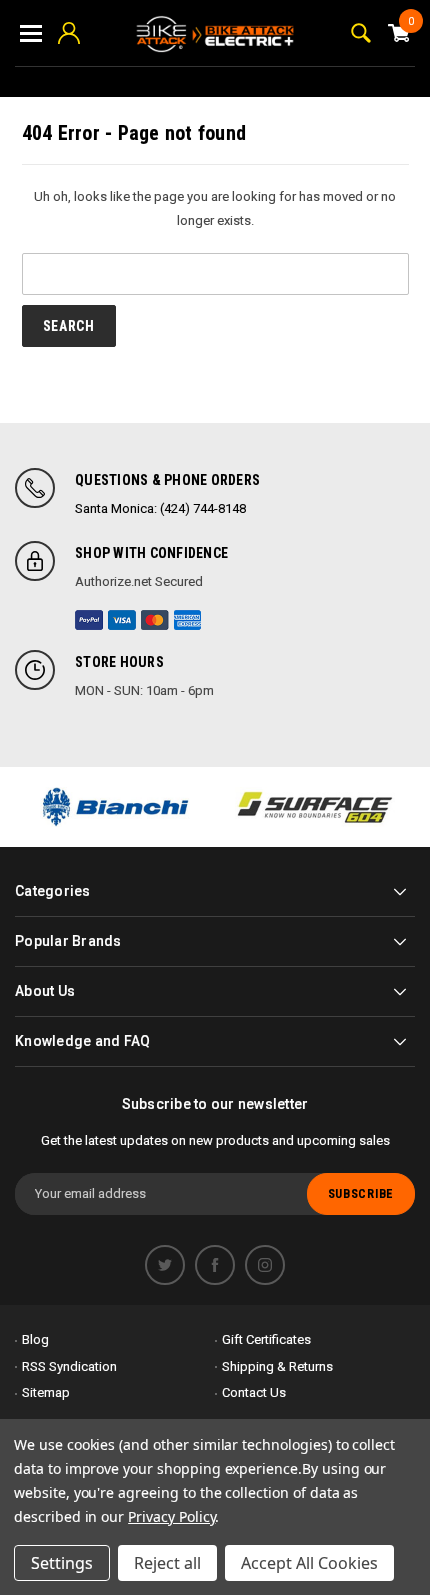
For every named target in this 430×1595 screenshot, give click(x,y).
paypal (89, 620)
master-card (155, 620)
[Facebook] (215, 1265)
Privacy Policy (171, 1516)
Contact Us (254, 1392)
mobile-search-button (361, 33)
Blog (35, 1339)
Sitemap (46, 1392)
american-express (188, 620)
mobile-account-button (69, 33)
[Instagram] (265, 1265)
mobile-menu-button (31, 33)
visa (122, 620)
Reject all (167, 1563)
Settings (62, 1563)
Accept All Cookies (309, 1563)
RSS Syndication (69, 1366)
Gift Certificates (266, 1339)
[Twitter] (165, 1265)
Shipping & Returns (277, 1366)
